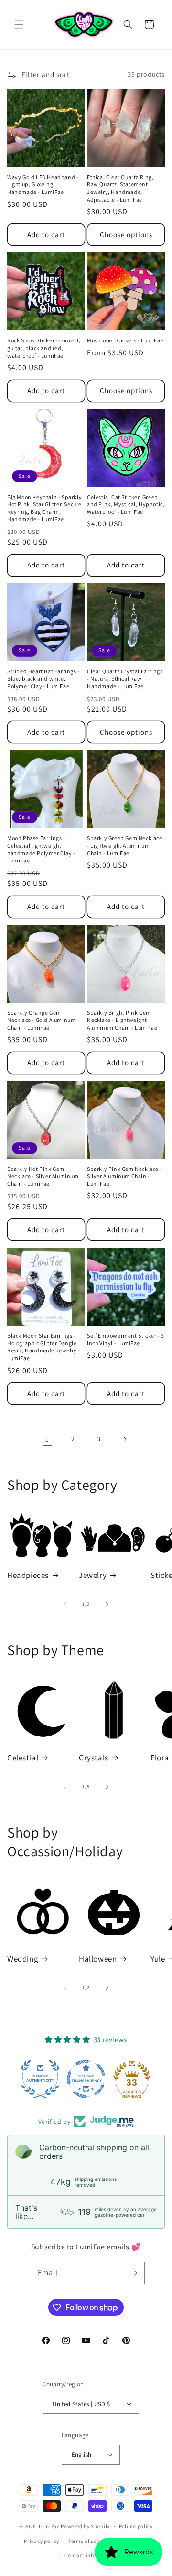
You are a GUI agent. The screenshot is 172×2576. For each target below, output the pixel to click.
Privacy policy (42, 2541)
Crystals (94, 1758)
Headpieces (28, 1575)
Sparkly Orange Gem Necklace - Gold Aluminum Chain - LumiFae (41, 1020)
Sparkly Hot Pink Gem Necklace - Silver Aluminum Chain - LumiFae (43, 1176)
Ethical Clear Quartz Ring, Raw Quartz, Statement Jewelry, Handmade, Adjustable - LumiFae (120, 188)
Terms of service (88, 2541)
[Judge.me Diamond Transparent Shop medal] (86, 2079)
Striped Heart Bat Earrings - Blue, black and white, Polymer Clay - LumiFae (43, 679)
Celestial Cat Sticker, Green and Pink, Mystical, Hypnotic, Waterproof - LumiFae (126, 504)
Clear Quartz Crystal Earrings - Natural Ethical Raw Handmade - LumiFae (125, 679)
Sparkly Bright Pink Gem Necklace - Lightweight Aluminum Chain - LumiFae (122, 1020)
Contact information (90, 2555)
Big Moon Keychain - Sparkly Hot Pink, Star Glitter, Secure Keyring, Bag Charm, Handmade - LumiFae (44, 508)
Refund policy (136, 2526)
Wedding (23, 1959)
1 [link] (47, 1439)
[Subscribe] (134, 2273)
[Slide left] (65, 1604)
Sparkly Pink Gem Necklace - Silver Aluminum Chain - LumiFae (124, 1176)
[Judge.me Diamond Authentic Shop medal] (40, 2079)
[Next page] (125, 1439)
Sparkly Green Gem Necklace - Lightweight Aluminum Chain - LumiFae (125, 845)
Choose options (126, 234)
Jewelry (93, 1575)
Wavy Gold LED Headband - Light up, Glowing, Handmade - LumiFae (43, 184)
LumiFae (49, 2526)
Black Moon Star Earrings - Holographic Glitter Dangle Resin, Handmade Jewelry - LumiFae (44, 1347)
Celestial (23, 1758)
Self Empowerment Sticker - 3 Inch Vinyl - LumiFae (126, 1339)
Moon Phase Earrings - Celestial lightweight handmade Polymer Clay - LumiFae (41, 849)
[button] (19, 24)
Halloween (98, 1959)
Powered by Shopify (85, 2526)
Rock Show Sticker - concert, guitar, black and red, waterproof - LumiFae (44, 348)
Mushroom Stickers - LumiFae (125, 340)
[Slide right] (107, 1604)
